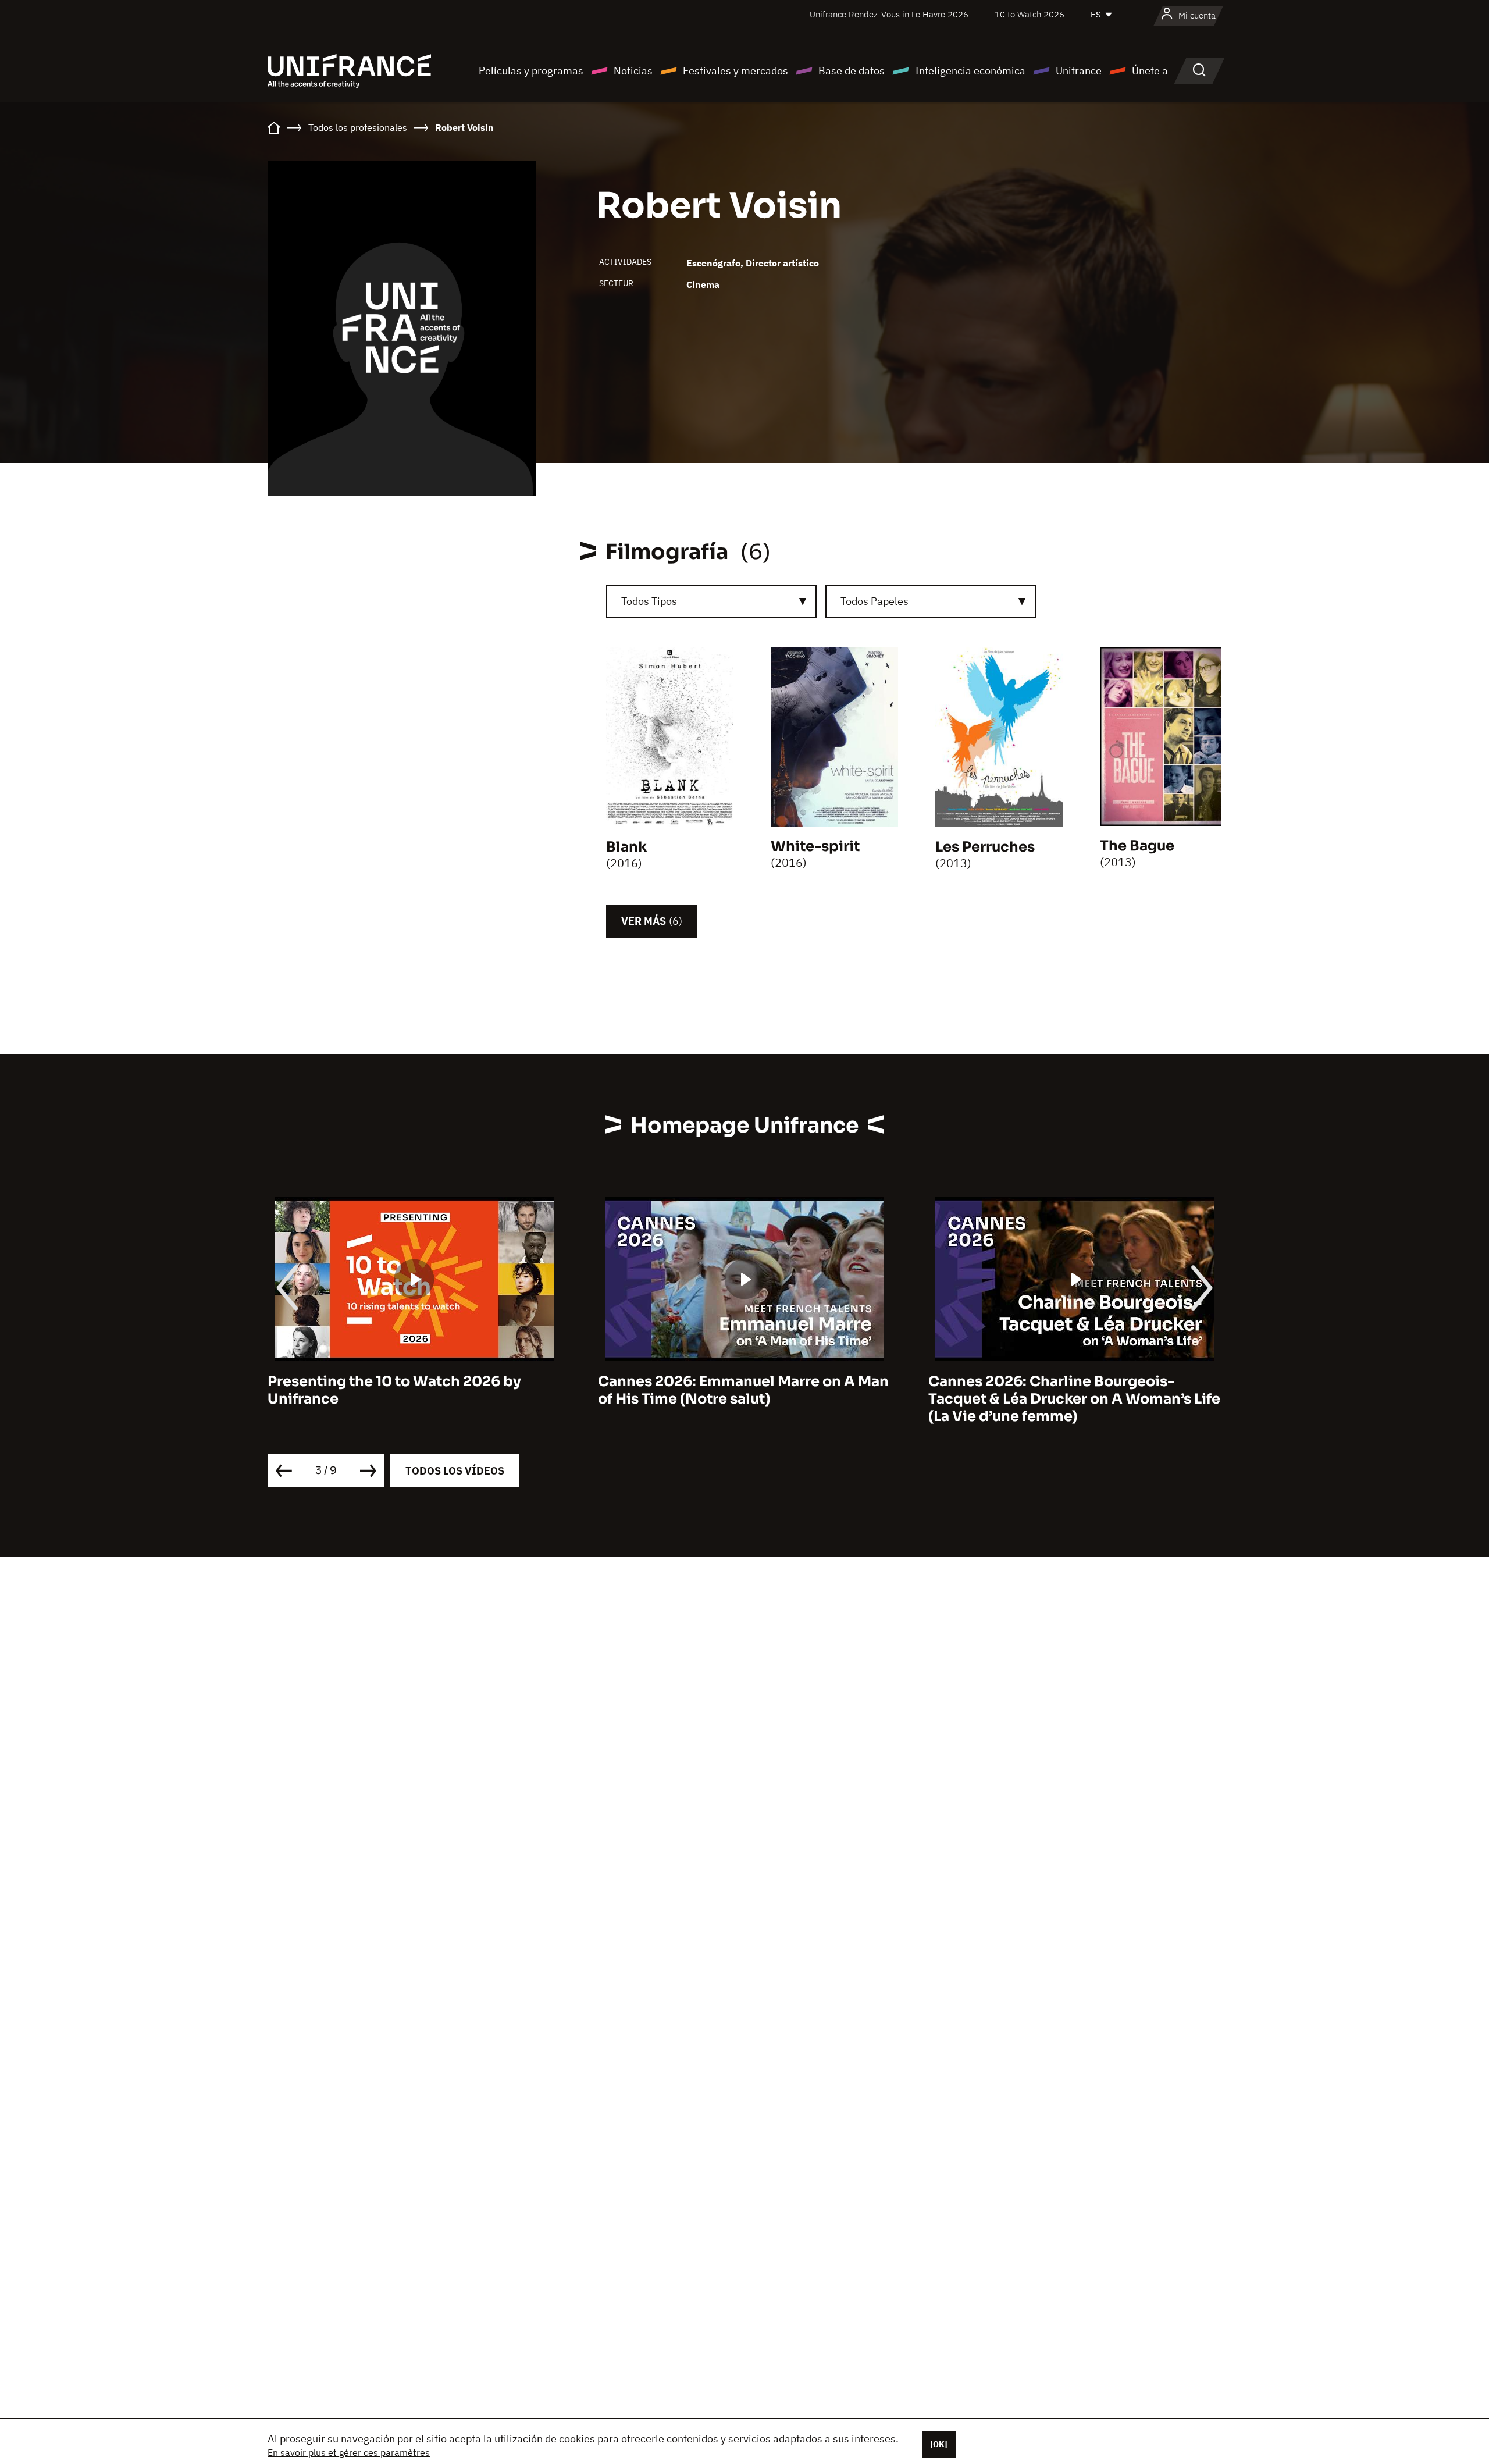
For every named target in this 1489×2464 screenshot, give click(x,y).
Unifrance (1079, 71)
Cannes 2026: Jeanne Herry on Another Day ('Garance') (1068, 1390)
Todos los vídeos (455, 1471)
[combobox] (711, 601)
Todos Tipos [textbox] (649, 601)
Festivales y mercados (735, 71)
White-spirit (815, 846)
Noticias (633, 71)
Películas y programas (531, 71)
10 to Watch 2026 (1030, 14)
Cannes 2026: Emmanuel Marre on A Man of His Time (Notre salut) (413, 1390)
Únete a (1150, 71)
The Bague (1137, 846)
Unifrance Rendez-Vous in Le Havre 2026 (889, 14)
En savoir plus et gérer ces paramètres (349, 2452)
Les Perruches (985, 847)
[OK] (939, 2444)
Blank (626, 847)
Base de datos (852, 71)
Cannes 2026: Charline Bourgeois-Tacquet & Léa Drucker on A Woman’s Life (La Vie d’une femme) (744, 1399)
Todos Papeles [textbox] (874, 601)
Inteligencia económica (970, 71)
